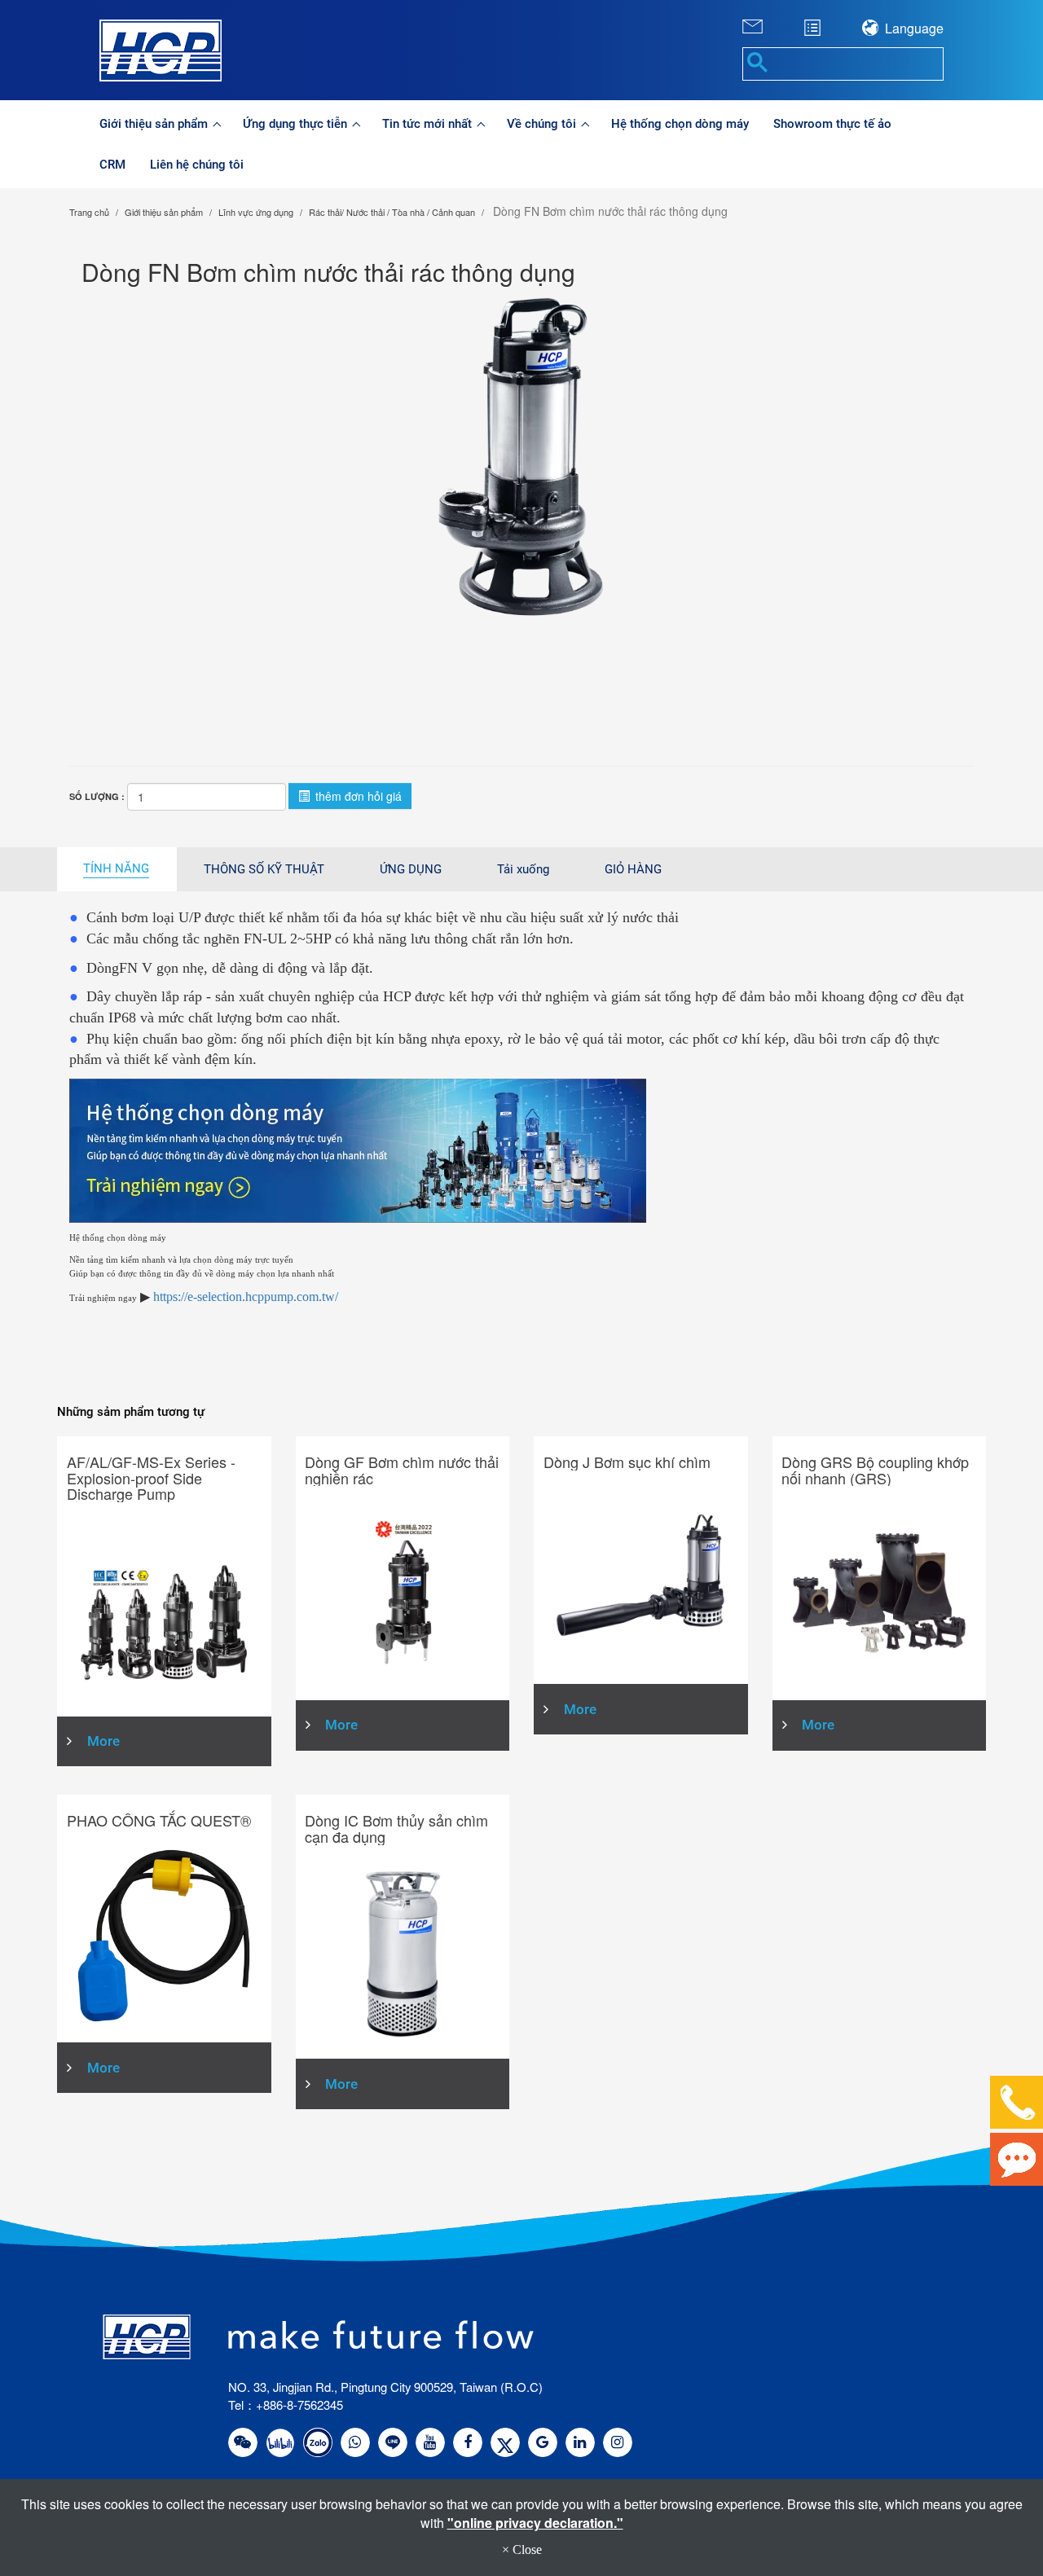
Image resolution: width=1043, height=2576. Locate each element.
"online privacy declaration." (535, 2523)
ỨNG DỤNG (411, 869)
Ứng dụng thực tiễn (297, 124)
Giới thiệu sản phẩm (155, 124)
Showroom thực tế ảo (832, 124)
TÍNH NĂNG (116, 868)
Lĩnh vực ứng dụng (256, 212)
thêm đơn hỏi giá (357, 796)
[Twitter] (505, 2442)
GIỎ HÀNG (633, 869)
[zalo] (318, 2442)
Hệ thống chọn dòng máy (680, 124)
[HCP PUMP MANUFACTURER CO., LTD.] (218, 51)
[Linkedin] (580, 2442)
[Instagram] (618, 2442)
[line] (393, 2442)
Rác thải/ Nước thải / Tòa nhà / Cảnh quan (392, 212)
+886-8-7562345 (299, 2405)
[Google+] (543, 2442)
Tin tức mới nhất (429, 124)
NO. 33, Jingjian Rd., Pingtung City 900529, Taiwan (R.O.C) (385, 2387)
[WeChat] (243, 2442)
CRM (112, 165)
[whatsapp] (355, 2442)
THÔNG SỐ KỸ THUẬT (264, 869)
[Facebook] (468, 2442)
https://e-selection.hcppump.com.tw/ (246, 1297)
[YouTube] (430, 2442)
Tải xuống (523, 869)
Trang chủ (89, 212)
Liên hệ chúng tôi (197, 165)
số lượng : (97, 796)
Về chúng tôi (543, 124)
